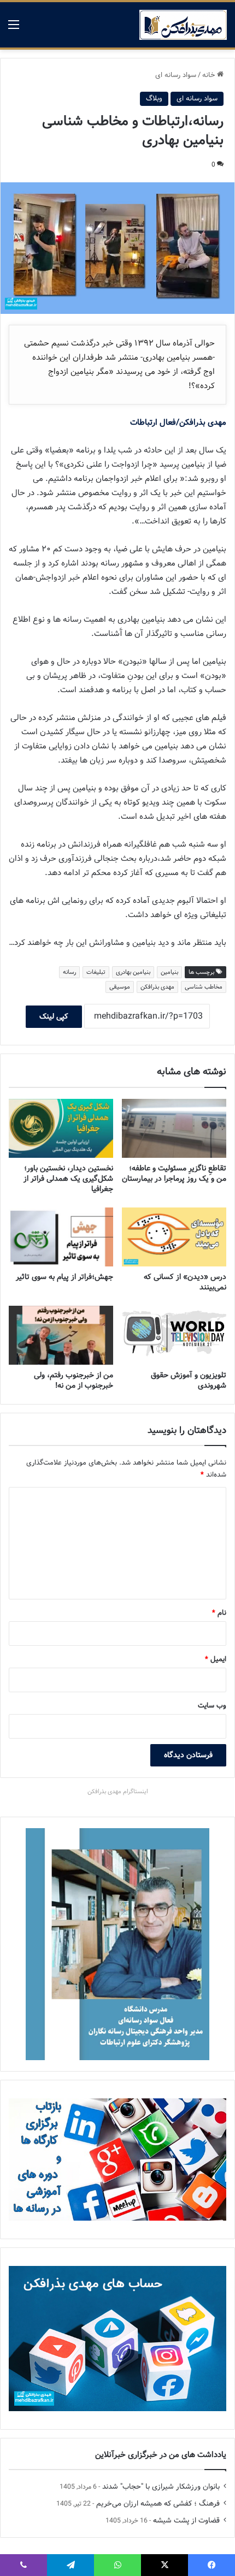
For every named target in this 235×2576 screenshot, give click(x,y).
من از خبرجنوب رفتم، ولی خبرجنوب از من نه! (74, 1380)
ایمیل (216, 1659)
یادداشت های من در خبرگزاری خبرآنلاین (161, 2455)
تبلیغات (96, 972)
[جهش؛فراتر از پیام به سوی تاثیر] (61, 1237)
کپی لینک (54, 1016)
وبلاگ (154, 99)
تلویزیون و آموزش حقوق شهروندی (189, 1380)
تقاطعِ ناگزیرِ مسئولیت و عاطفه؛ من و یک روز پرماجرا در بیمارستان (174, 1173)
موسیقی (120, 987)
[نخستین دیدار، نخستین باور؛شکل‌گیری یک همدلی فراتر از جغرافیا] (61, 1128)
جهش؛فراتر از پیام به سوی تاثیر (64, 1277)
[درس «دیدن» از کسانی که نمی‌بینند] (174, 1237)
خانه (210, 75)
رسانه (69, 972)
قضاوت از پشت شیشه (186, 2521)
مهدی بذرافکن (157, 987)
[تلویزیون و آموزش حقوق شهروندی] (174, 1335)
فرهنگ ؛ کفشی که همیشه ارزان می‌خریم (158, 2504)
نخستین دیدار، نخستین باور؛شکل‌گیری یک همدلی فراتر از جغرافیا (68, 1179)
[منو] (14, 29)
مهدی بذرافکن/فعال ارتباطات (178, 423)
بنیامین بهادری (133, 972)
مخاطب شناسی (204, 987)
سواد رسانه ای (176, 75)
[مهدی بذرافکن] (183, 25)
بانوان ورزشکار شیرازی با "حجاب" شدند (161, 2487)
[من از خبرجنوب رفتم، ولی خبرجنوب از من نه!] (61, 1335)
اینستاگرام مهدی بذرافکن (118, 1792)
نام (219, 1613)
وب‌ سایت (212, 1706)
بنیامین (169, 972)
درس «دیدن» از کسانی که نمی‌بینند (185, 1282)
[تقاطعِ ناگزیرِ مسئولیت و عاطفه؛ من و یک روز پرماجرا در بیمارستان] (174, 1128)
